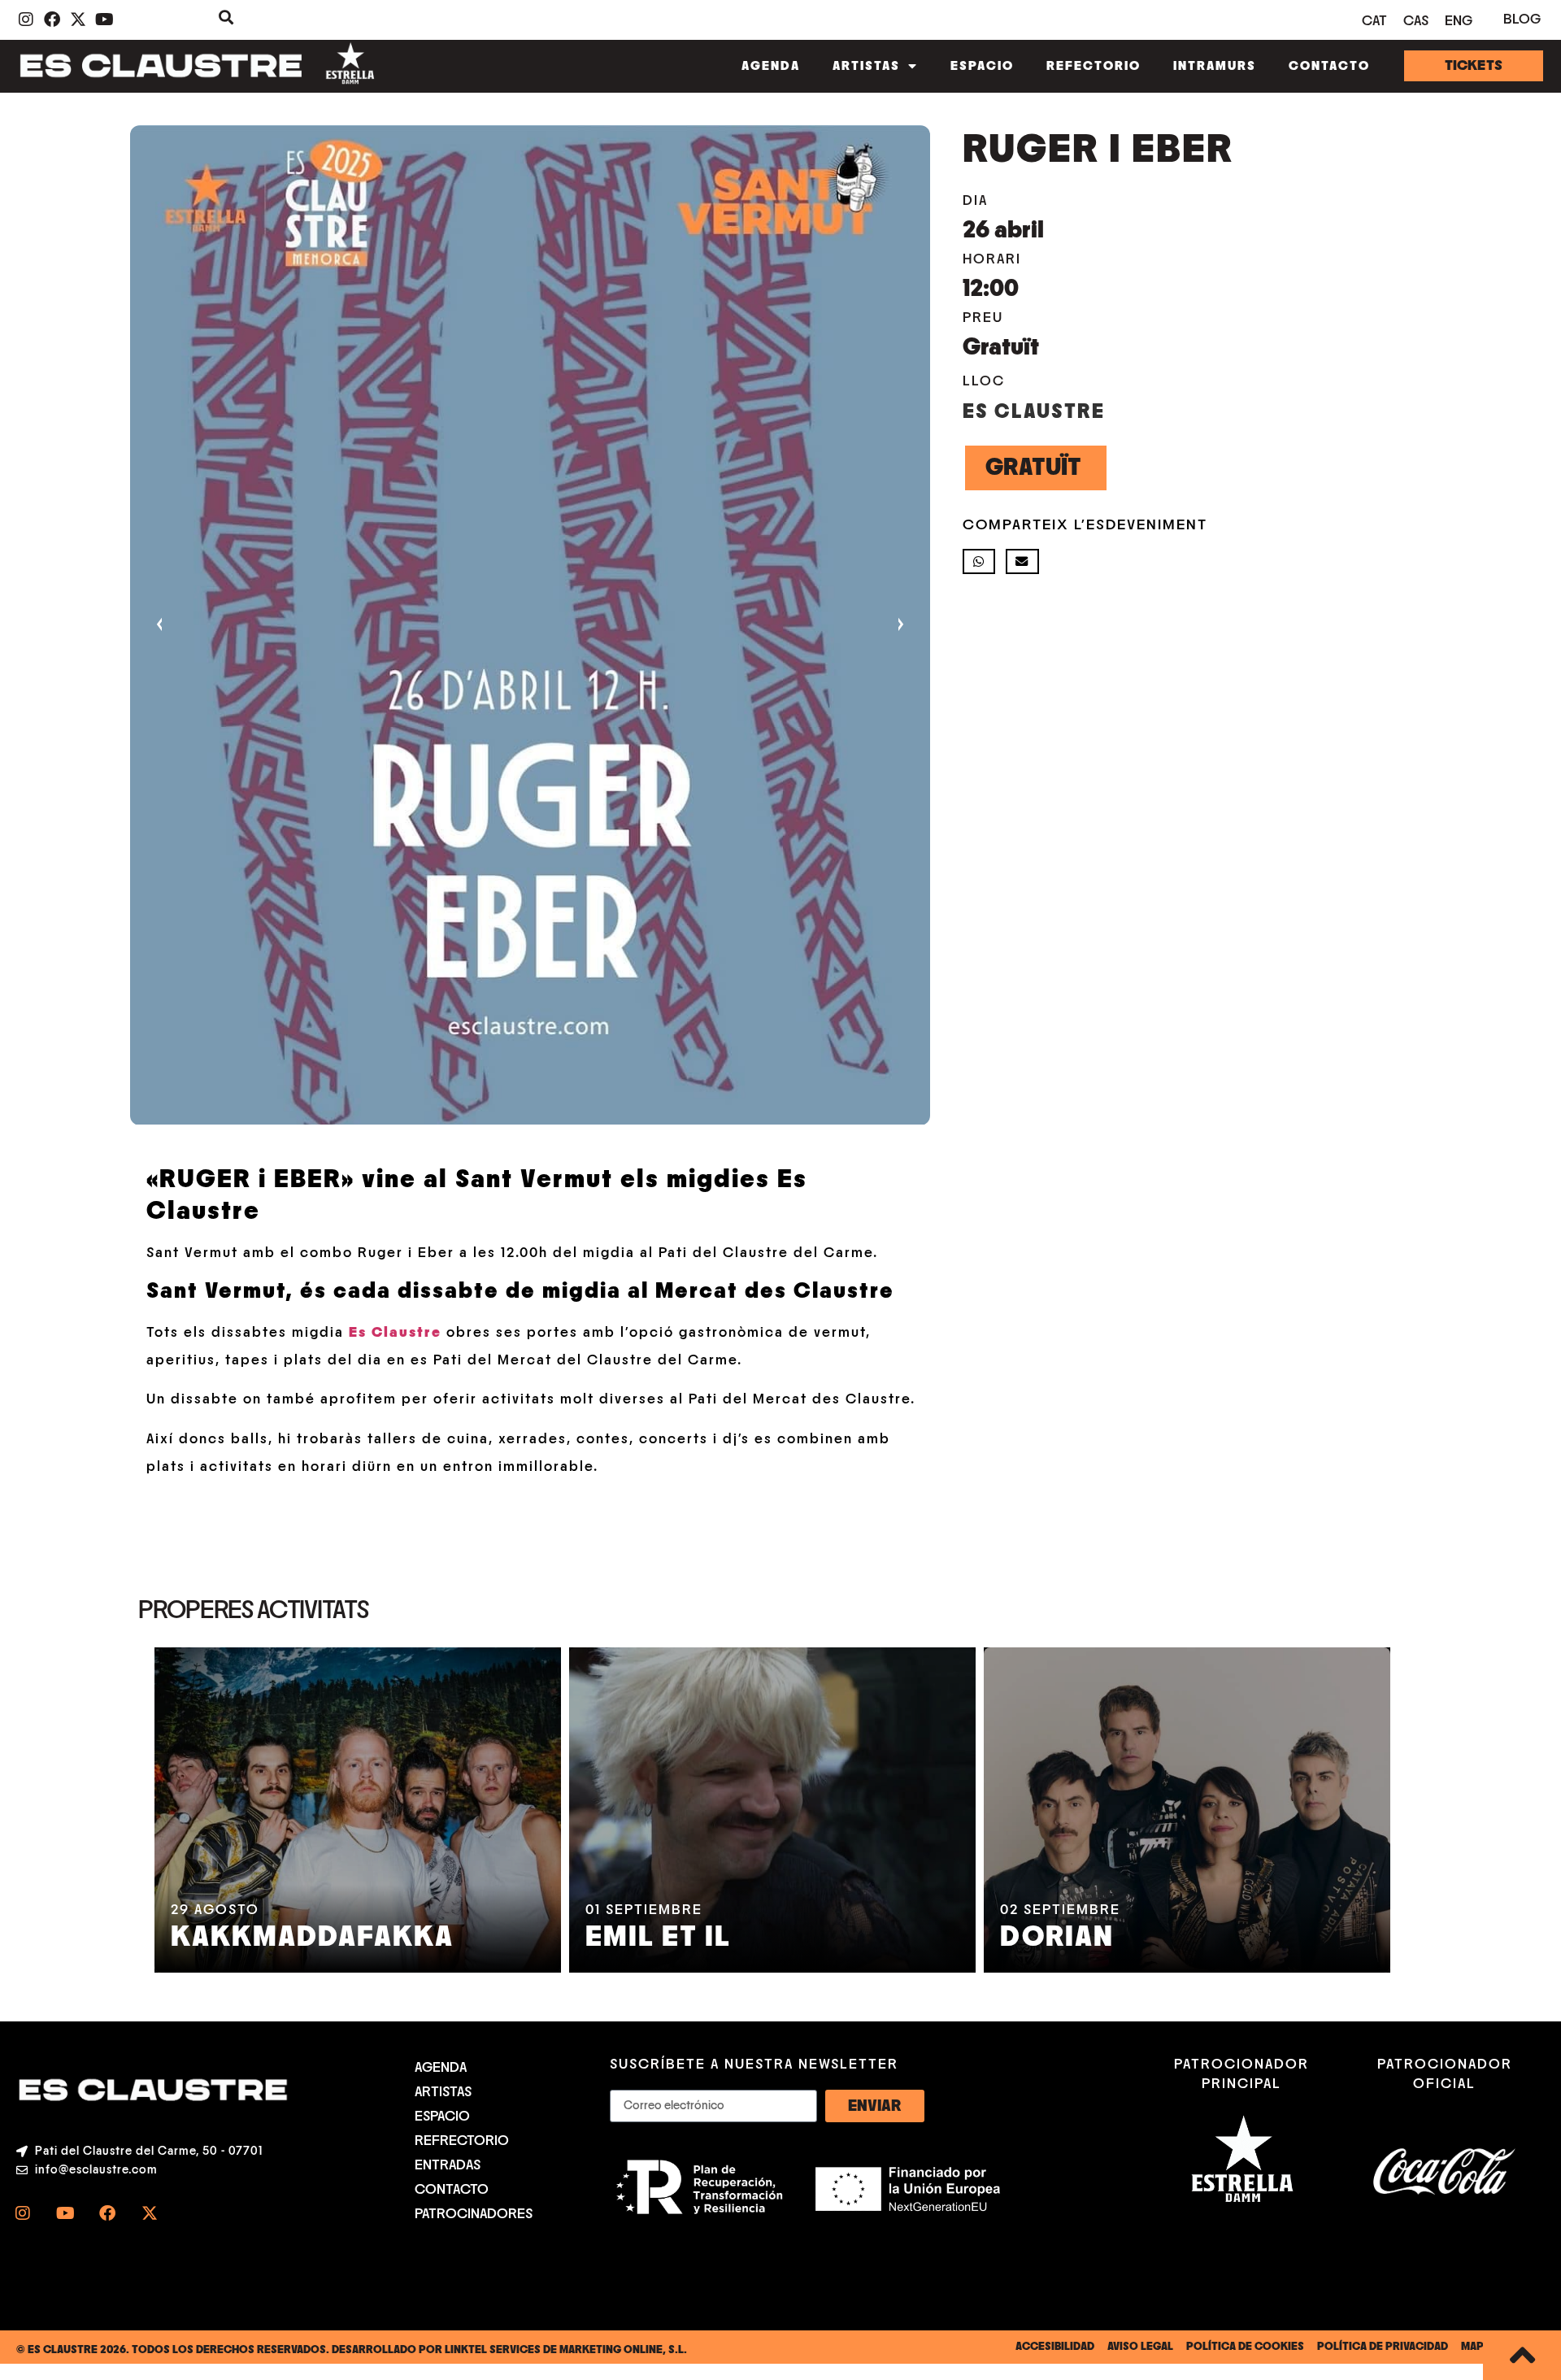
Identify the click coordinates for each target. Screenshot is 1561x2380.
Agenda (771, 66)
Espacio (982, 66)
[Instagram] (23, 2213)
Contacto (1329, 66)
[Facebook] (107, 2213)
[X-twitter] (150, 2213)
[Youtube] (65, 2213)
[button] (979, 561)
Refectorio (1094, 66)
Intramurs (1215, 66)
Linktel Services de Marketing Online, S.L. (566, 2350)
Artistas (866, 66)
